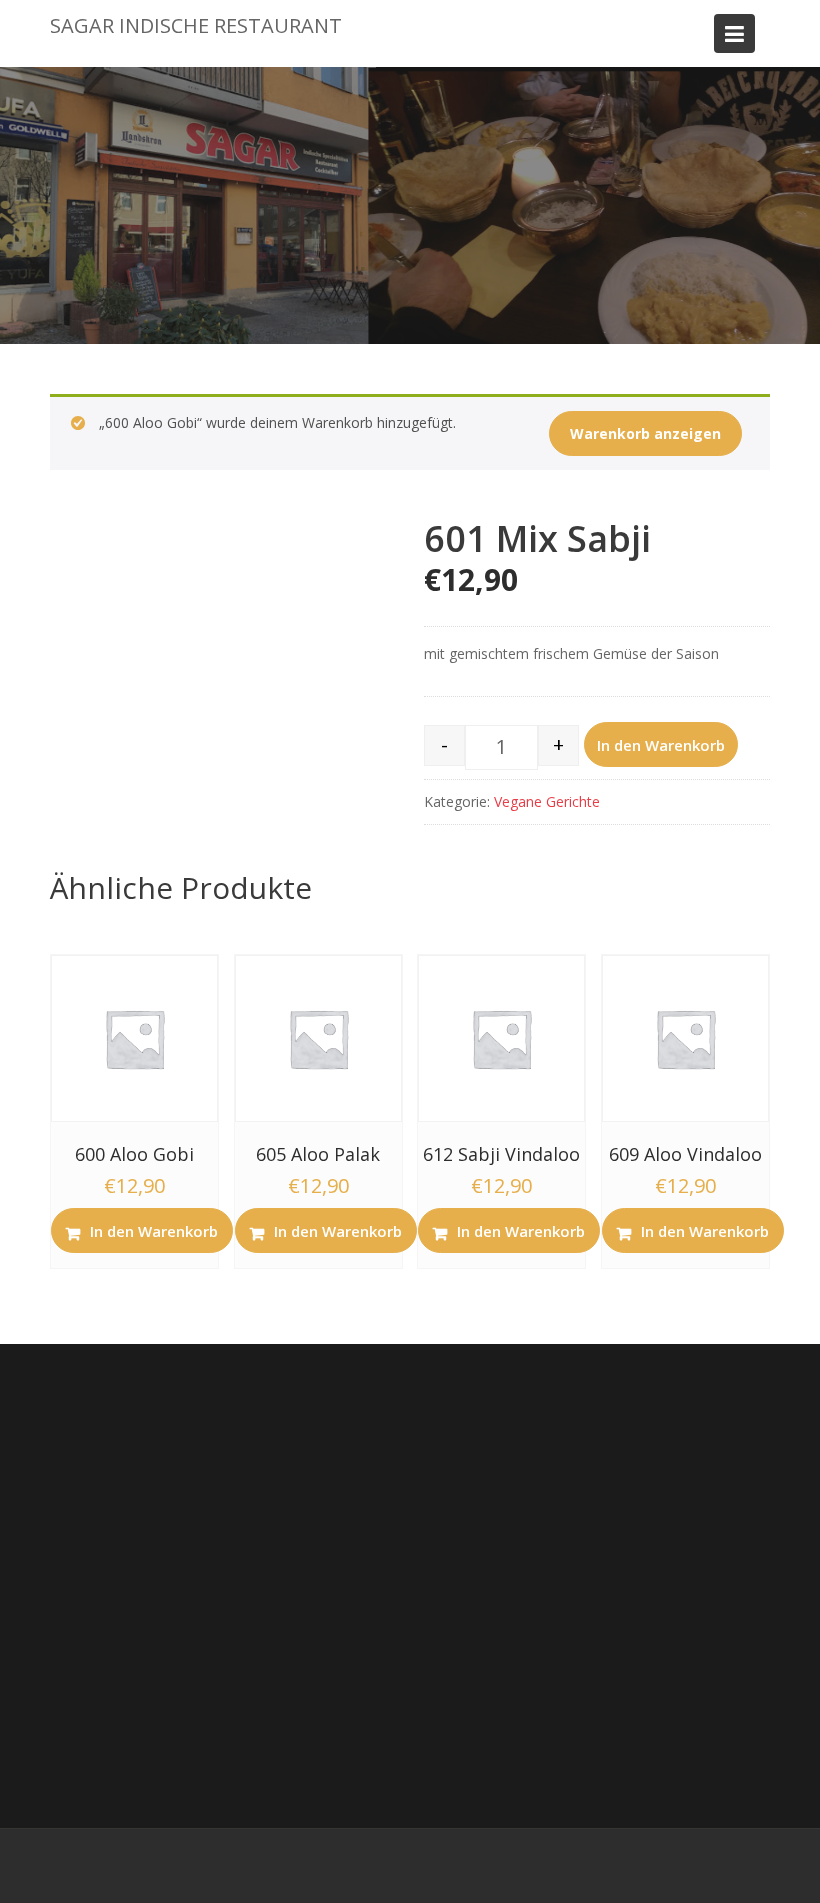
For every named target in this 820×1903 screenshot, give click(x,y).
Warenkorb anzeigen (645, 433)
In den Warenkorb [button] (154, 1231)
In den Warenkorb (661, 745)
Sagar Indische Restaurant (196, 25)
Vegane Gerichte (547, 801)
